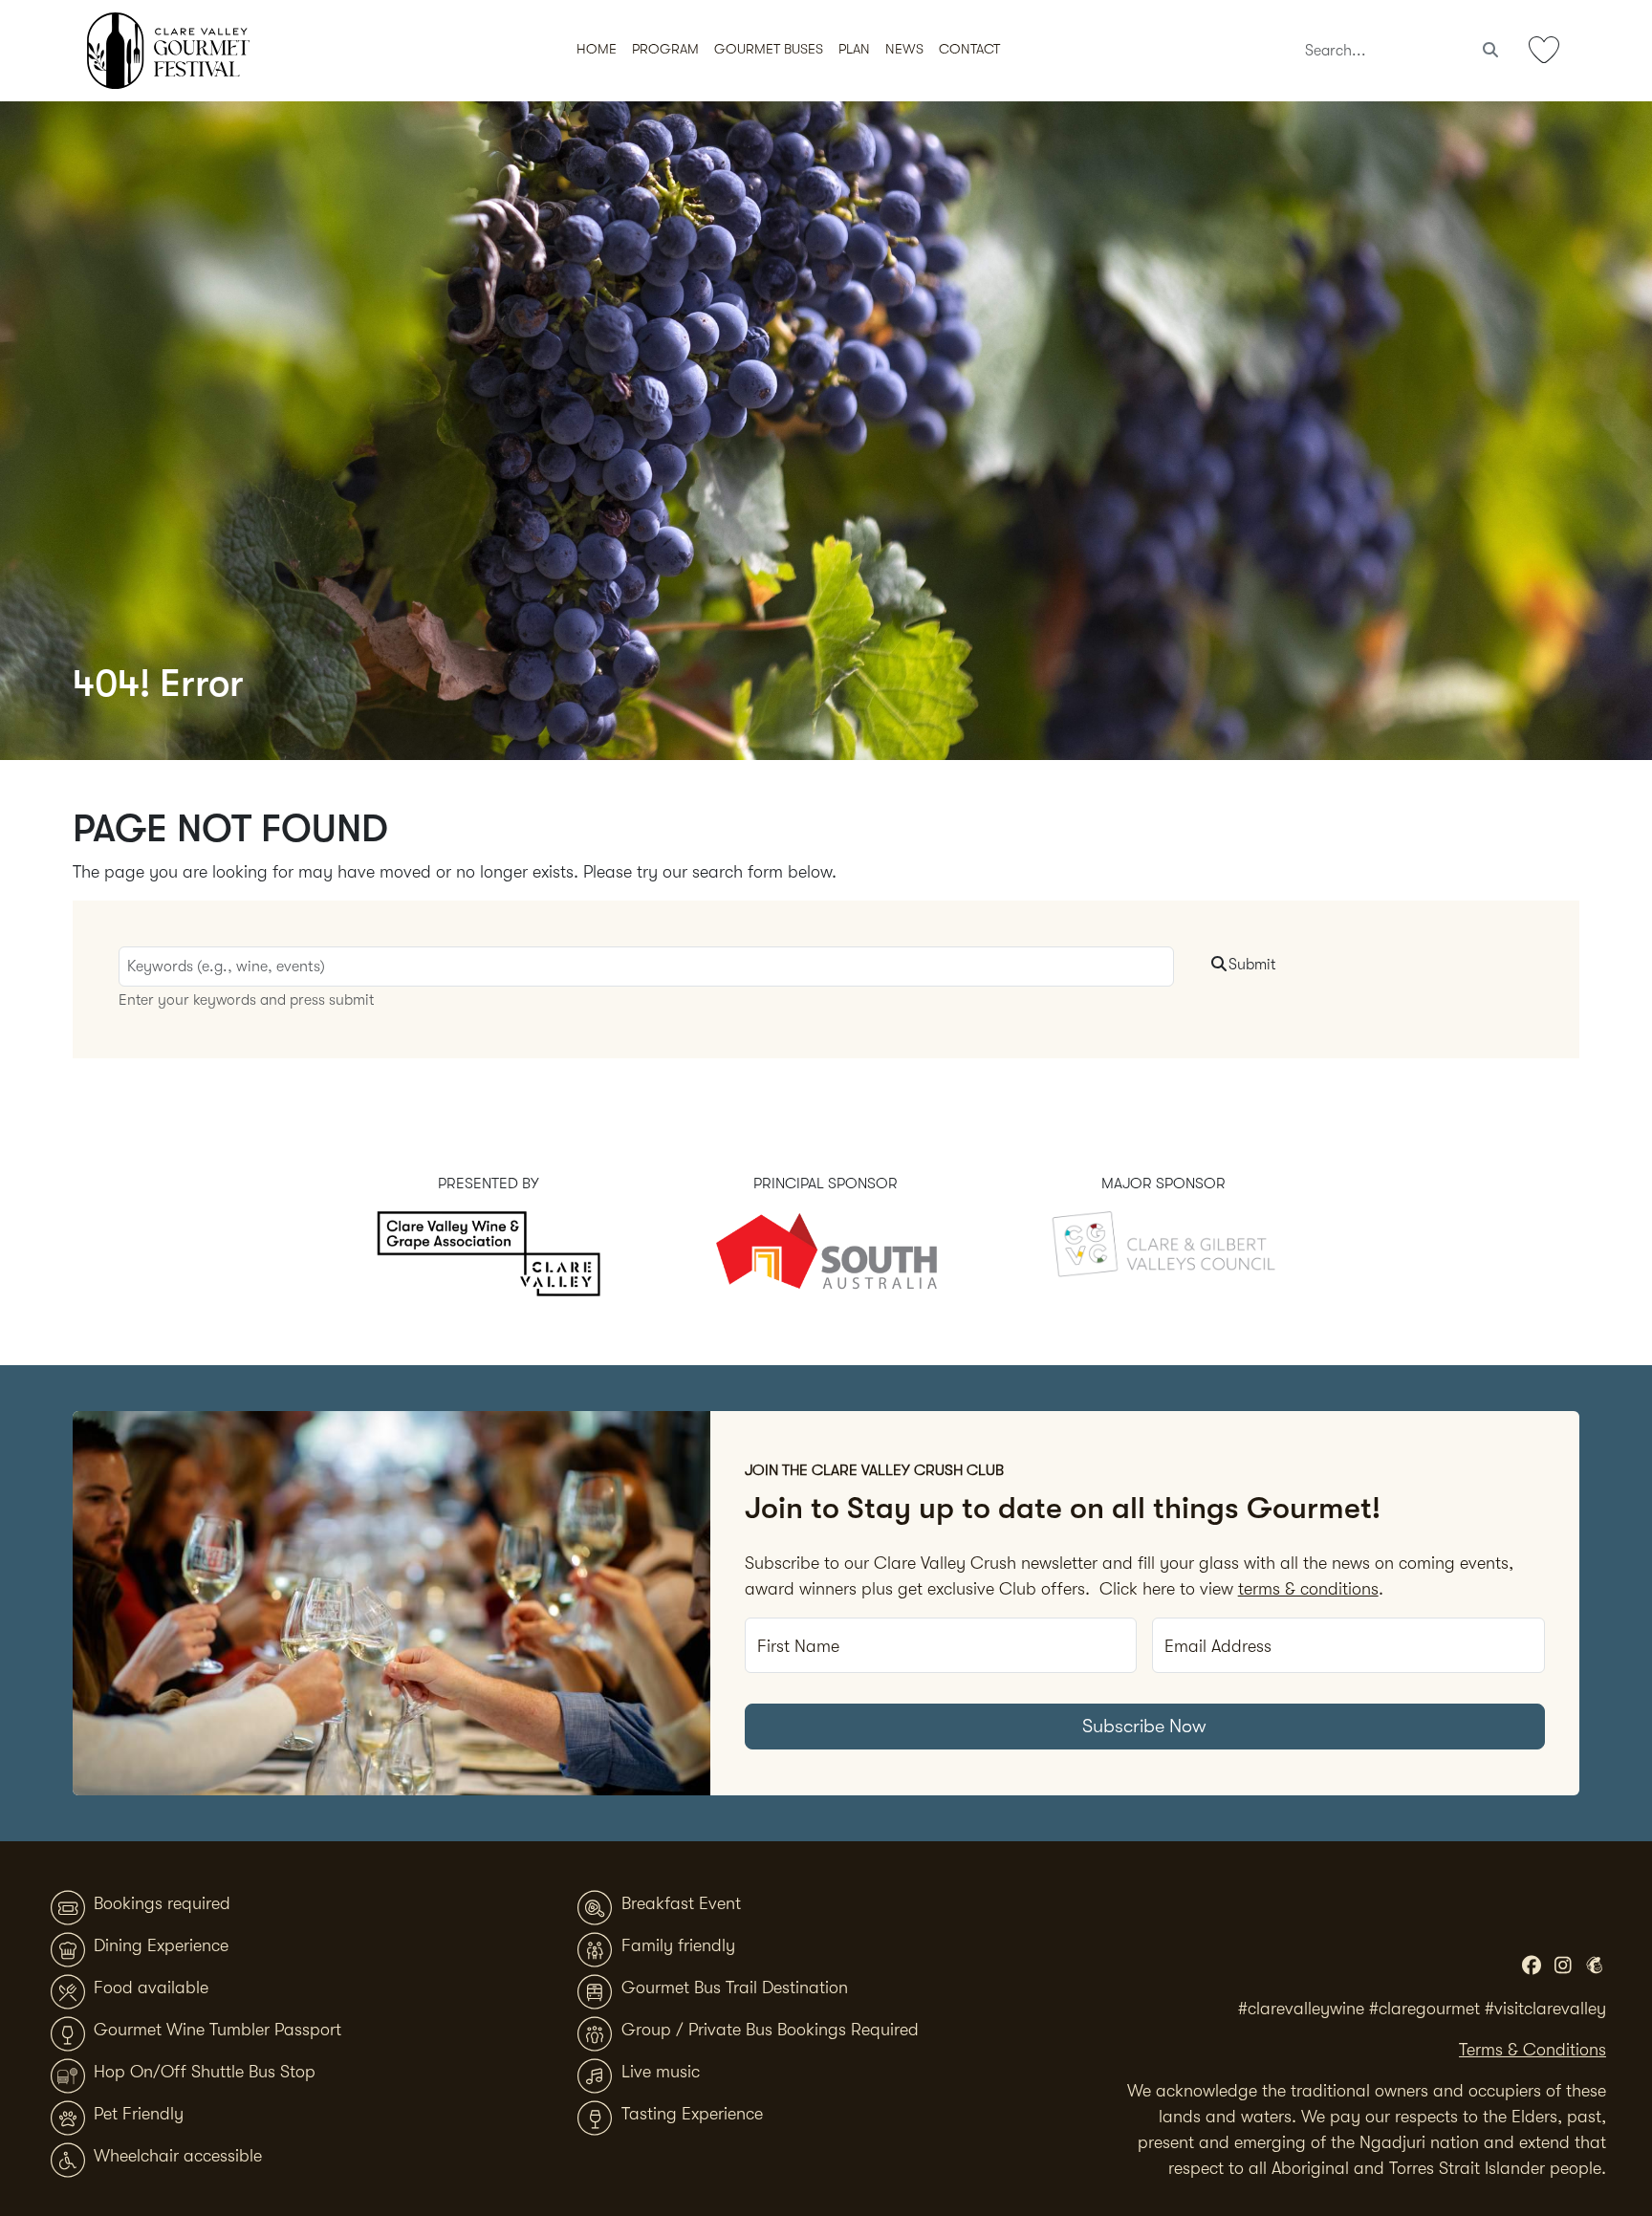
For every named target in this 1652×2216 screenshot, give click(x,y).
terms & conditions (1308, 1589)
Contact (969, 49)
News (904, 49)
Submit (1252, 965)
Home (597, 49)
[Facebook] (1531, 1966)
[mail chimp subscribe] (1594, 1966)
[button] (854, 51)
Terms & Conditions (1532, 2050)
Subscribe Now (1144, 1726)
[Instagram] (1563, 1966)
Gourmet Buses (769, 49)
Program (665, 49)
